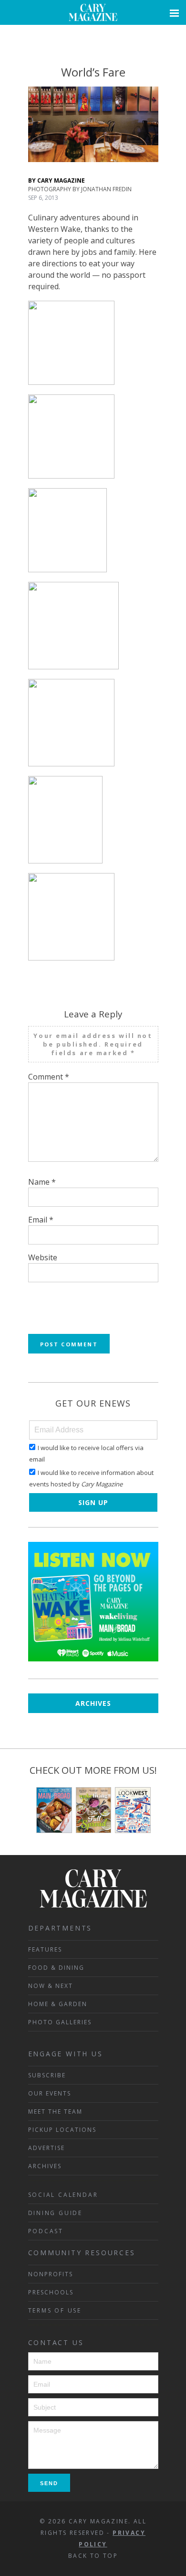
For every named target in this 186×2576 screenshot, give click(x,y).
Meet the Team (55, 2112)
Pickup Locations (62, 2130)
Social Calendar (63, 2195)
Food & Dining (56, 1968)
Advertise (46, 2148)
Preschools (51, 2292)
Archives (93, 1703)
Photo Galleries (60, 2022)
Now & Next (51, 1986)
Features (45, 1949)
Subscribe (47, 2075)
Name (42, 1182)
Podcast (46, 2231)
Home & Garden (58, 2004)
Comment (49, 1077)
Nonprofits (51, 2274)
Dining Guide (56, 2213)
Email (41, 1220)
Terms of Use (55, 2310)
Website (43, 1257)
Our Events (50, 2093)
